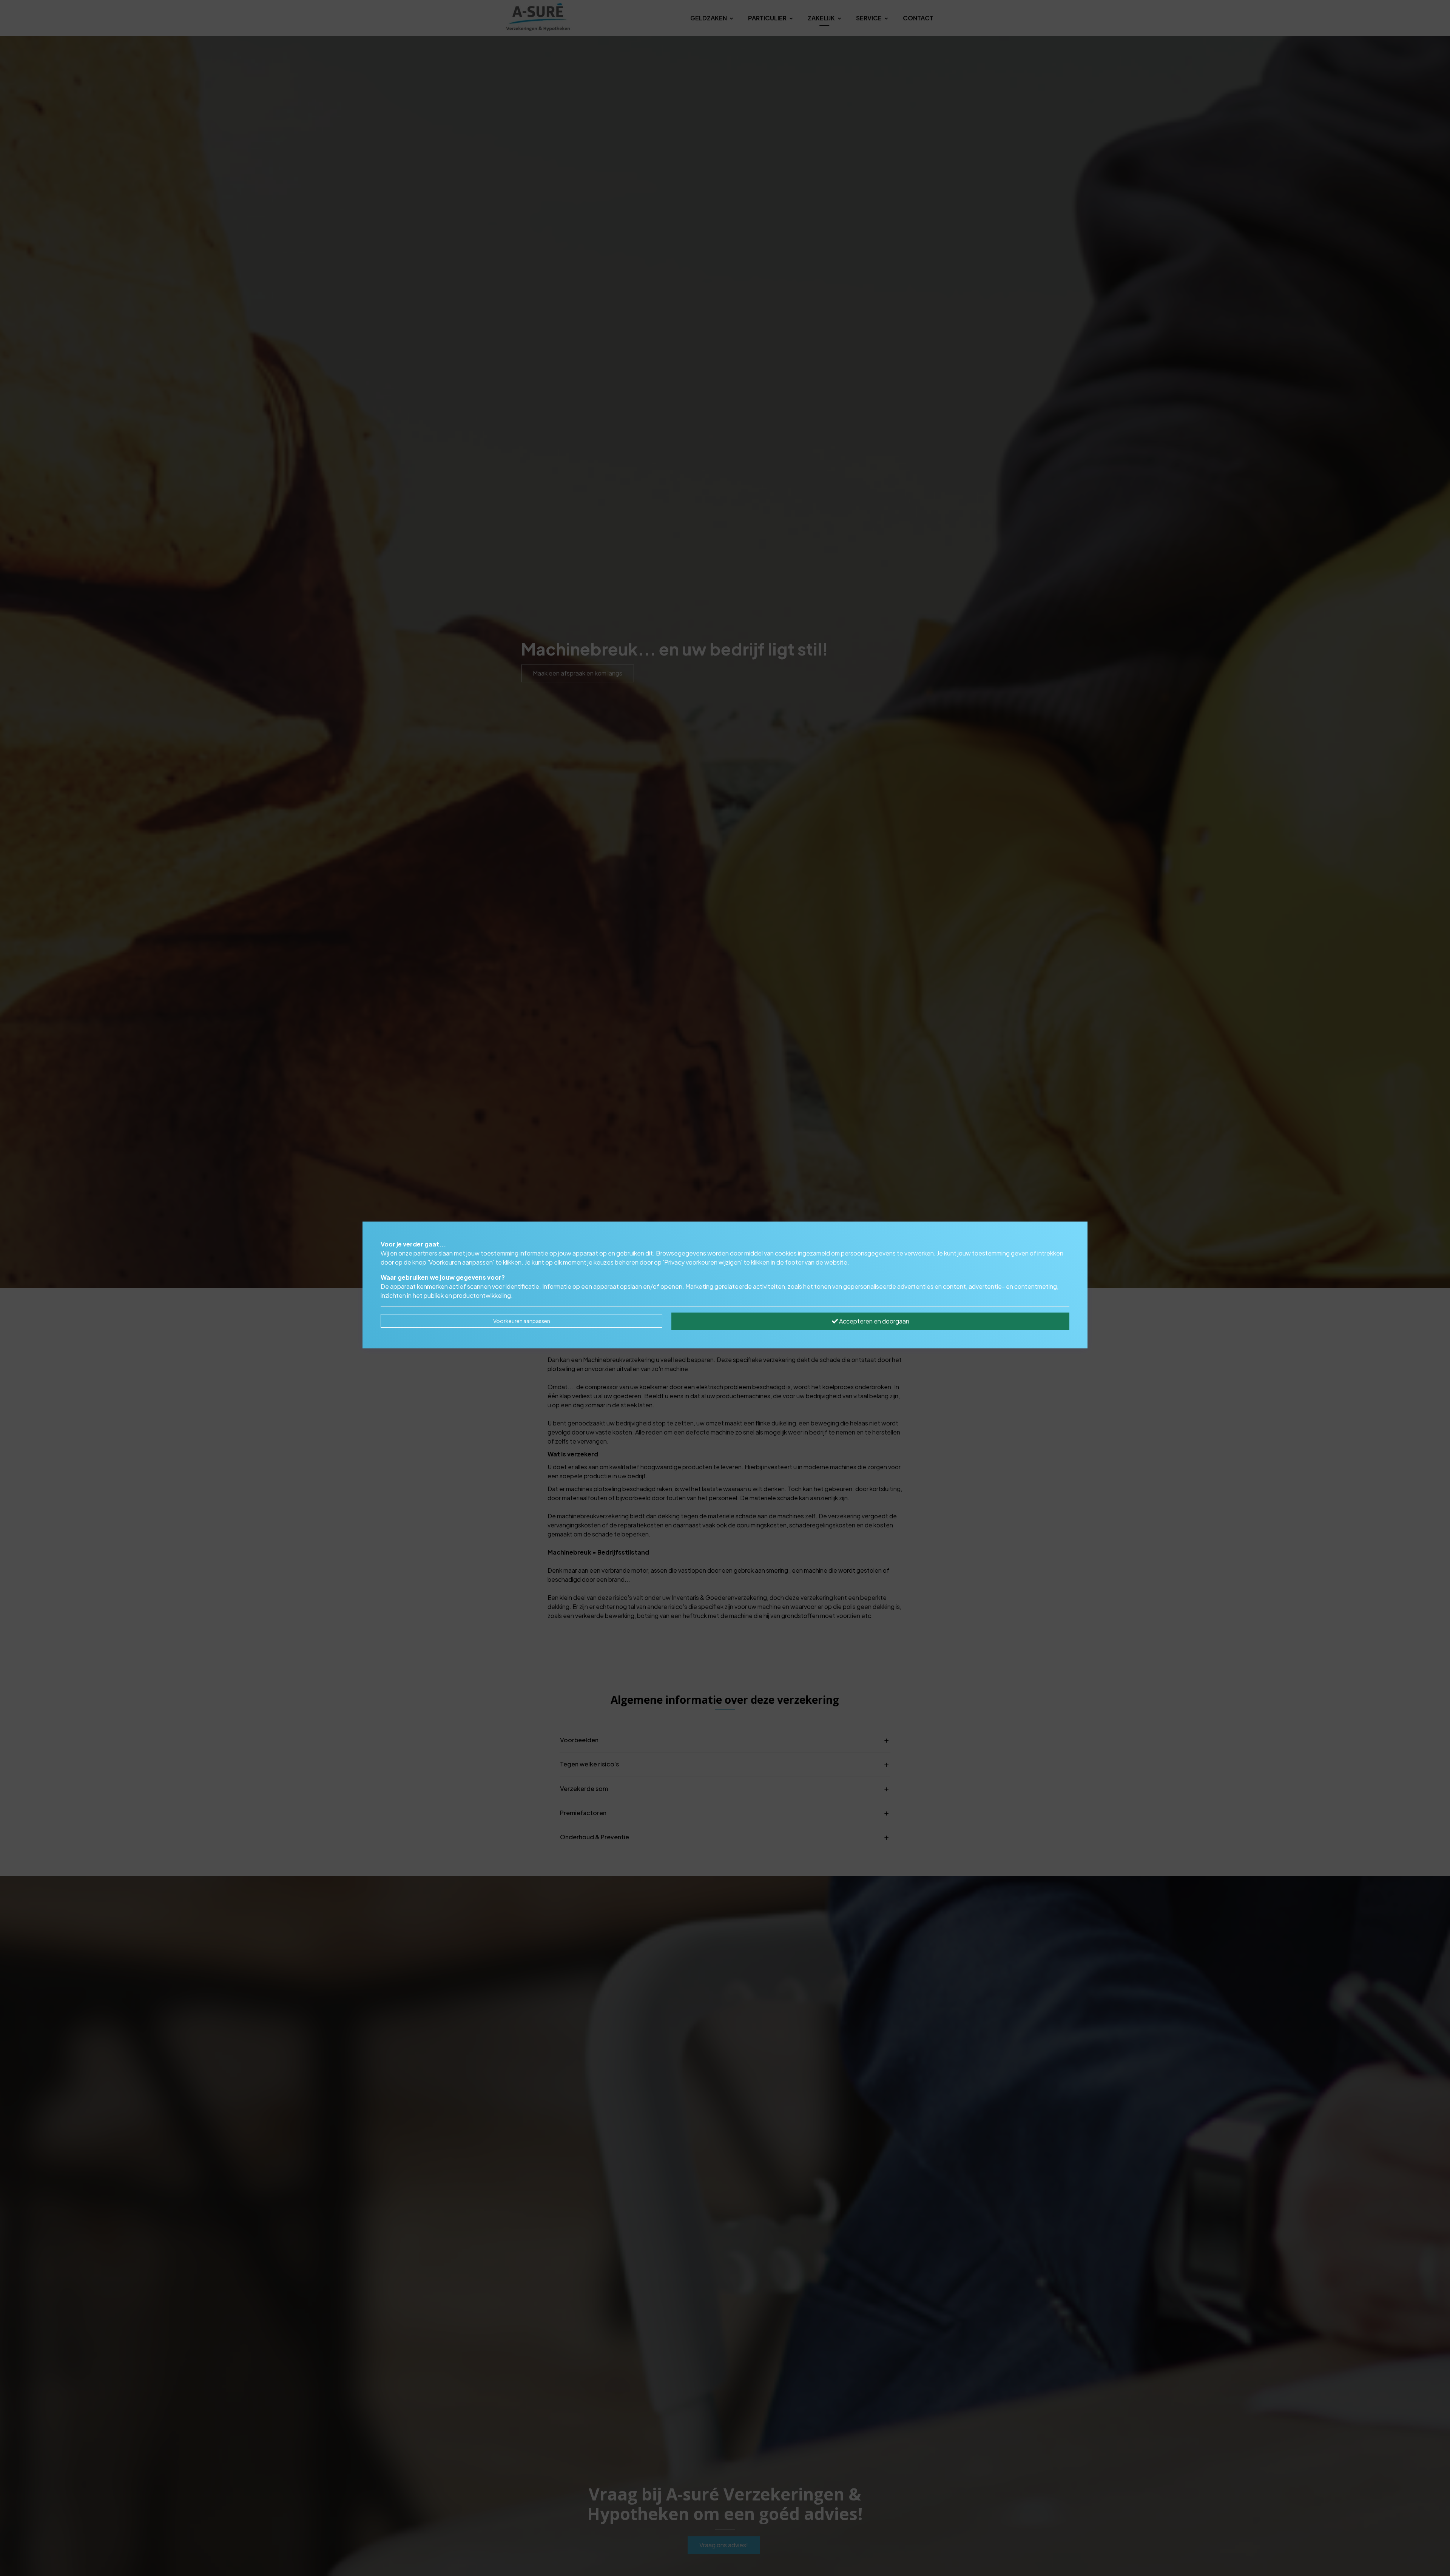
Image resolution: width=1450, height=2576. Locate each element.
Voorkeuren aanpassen (522, 1321)
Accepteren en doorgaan (874, 1321)
